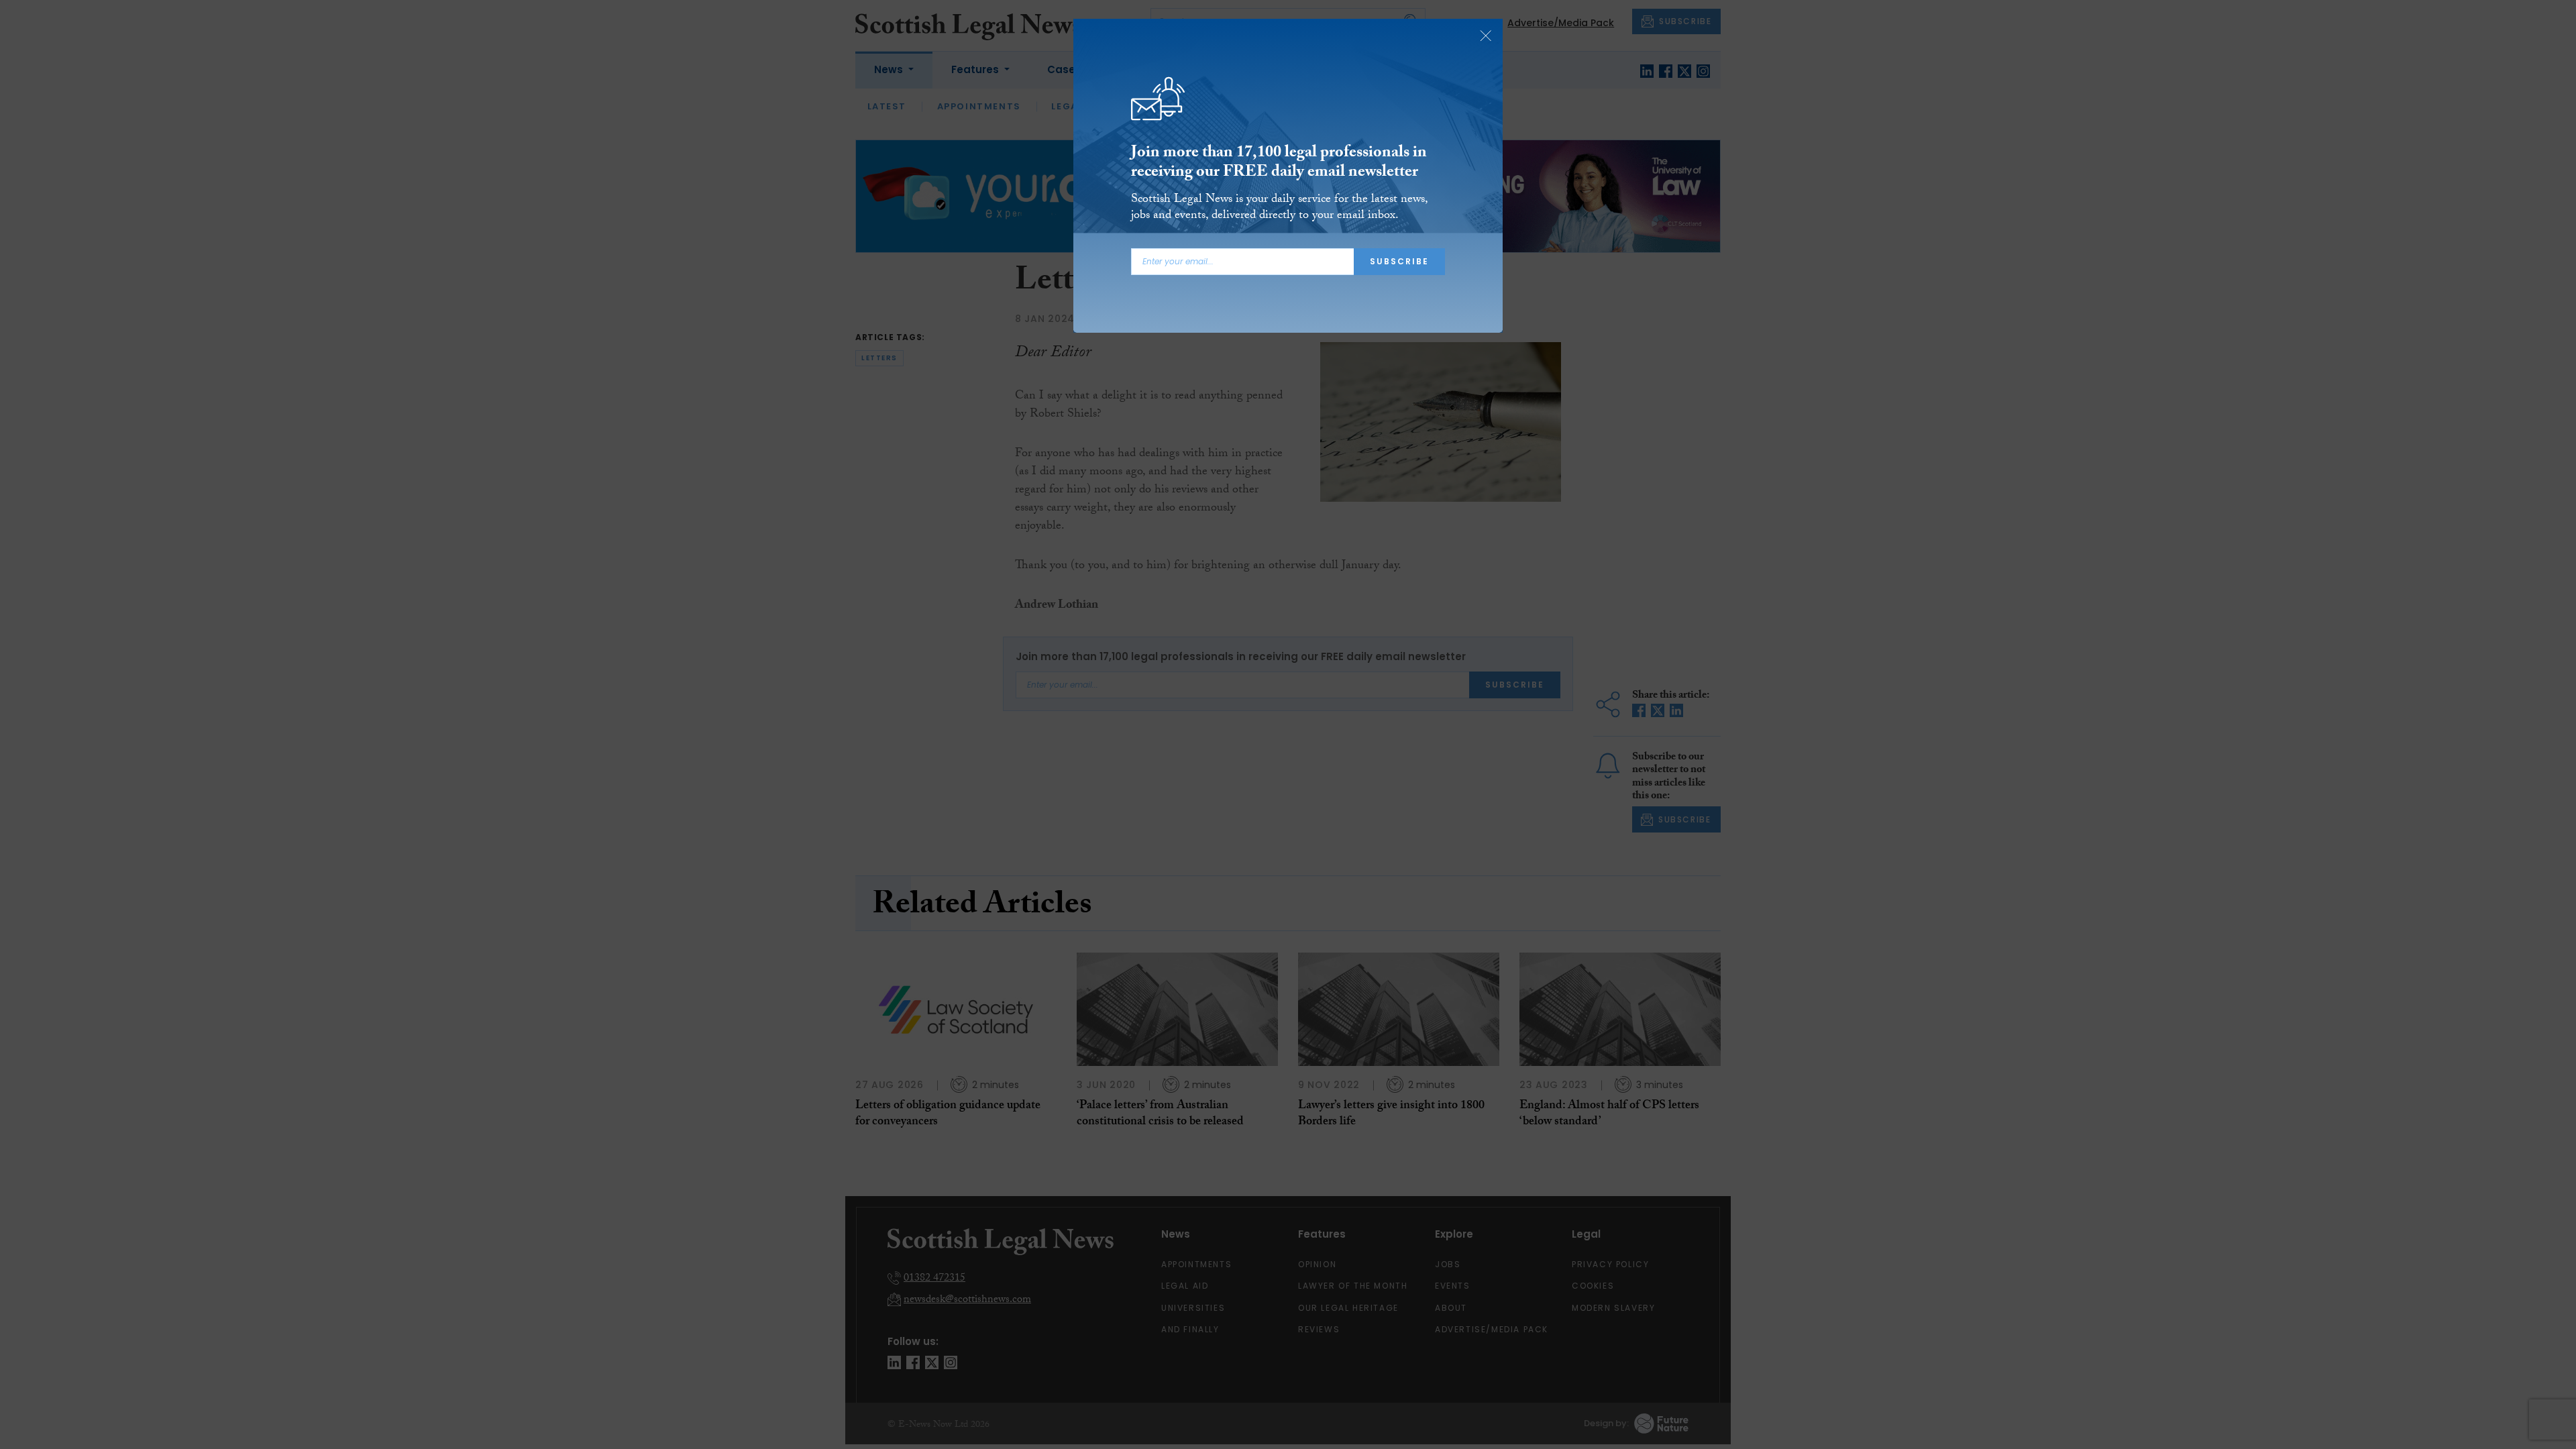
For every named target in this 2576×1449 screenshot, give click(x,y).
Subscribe (1399, 261)
